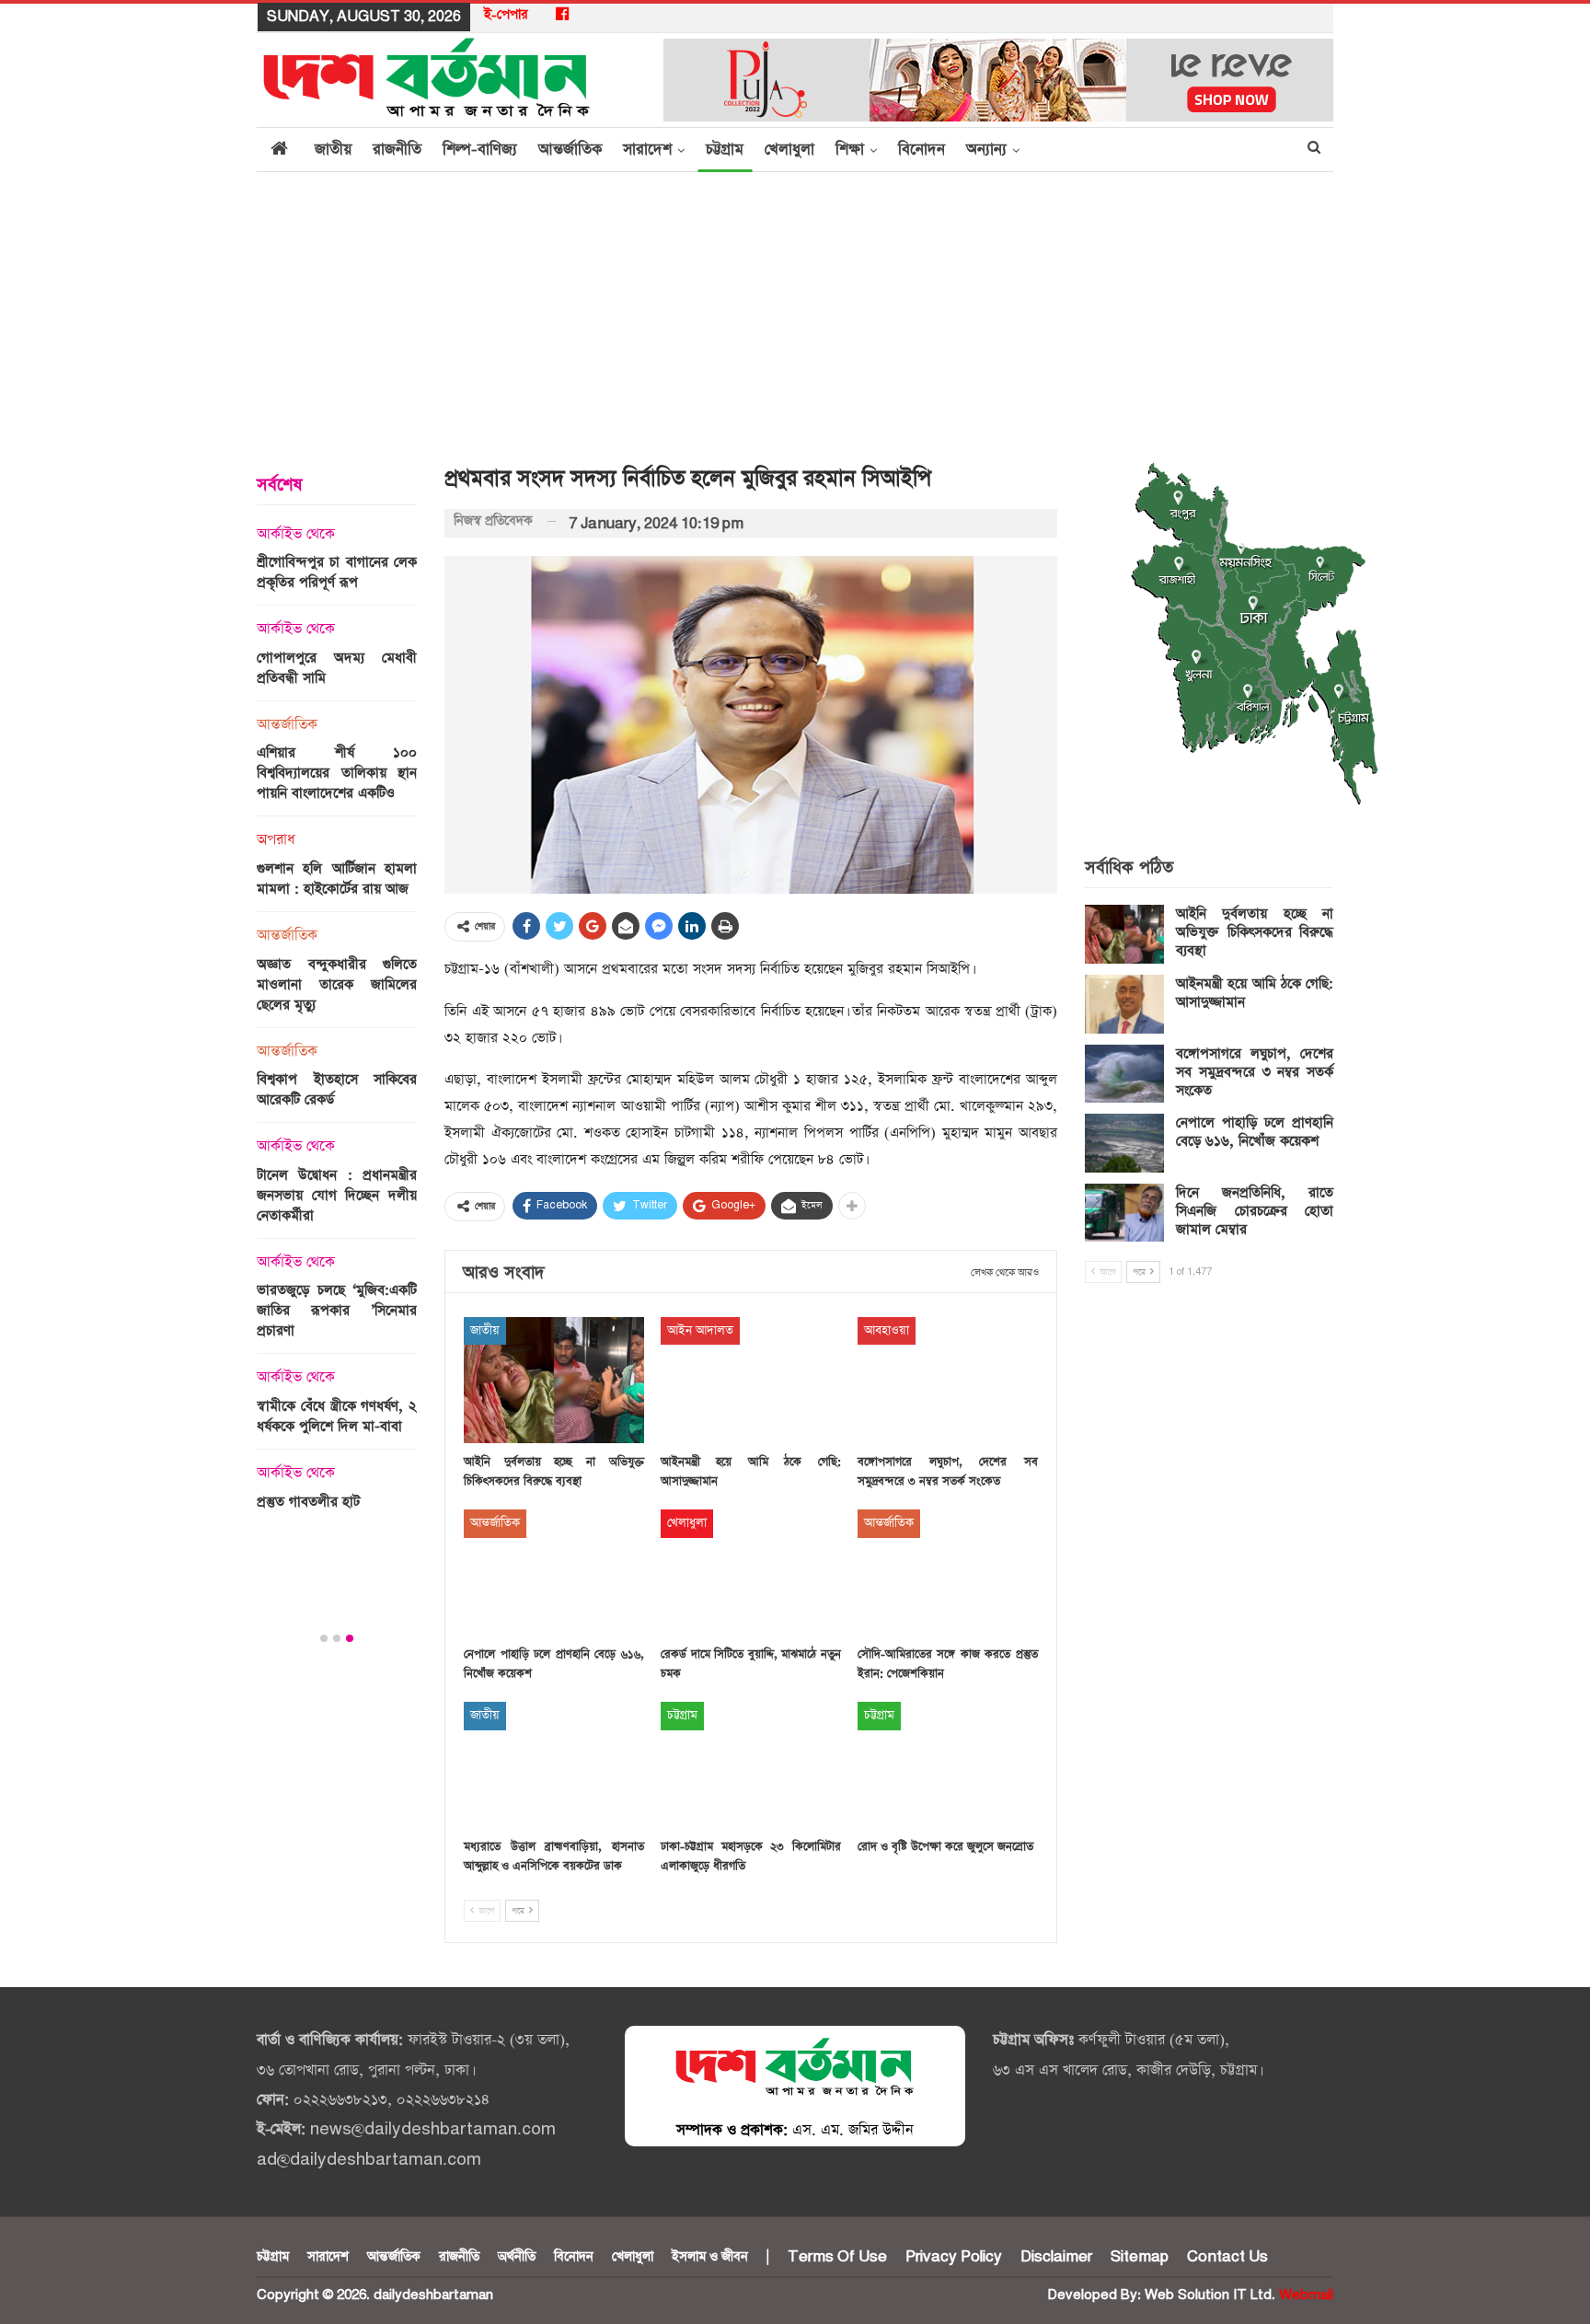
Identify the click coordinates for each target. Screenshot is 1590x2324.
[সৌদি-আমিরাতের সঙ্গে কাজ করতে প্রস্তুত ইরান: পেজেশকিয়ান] (948, 1572)
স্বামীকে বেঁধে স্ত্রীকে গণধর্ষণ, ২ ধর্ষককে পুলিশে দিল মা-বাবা (337, 1416)
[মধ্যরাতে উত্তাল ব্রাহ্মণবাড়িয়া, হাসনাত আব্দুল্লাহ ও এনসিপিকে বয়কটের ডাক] (554, 1765)
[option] (337, 1023)
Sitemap (1140, 2257)
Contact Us (1227, 2257)
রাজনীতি (397, 150)
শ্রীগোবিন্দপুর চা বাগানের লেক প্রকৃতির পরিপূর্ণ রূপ (337, 572)
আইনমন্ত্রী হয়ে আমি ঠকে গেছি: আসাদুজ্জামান (1255, 993)
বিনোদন (922, 150)
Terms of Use (837, 2257)
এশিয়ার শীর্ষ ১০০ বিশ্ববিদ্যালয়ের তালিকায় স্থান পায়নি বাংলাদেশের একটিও (337, 773)
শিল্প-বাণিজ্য (480, 150)
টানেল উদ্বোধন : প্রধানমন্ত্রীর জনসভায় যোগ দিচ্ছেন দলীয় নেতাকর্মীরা (337, 1195)
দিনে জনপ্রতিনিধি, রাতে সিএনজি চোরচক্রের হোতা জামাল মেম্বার (1255, 1211)
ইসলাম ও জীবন (710, 2257)
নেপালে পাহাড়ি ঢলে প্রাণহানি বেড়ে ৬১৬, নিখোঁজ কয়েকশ (1255, 1132)
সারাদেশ (647, 150)
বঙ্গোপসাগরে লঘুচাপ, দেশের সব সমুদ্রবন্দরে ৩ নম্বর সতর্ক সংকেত (1255, 1072)
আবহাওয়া (887, 1330)
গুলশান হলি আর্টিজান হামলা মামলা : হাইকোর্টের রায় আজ (337, 879)
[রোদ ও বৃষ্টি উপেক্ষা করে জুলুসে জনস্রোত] (948, 1765)
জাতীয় (333, 150)
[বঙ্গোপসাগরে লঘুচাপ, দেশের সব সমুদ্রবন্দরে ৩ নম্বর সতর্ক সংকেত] (948, 1380)
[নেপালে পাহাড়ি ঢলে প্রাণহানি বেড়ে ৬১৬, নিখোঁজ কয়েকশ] (554, 1572)
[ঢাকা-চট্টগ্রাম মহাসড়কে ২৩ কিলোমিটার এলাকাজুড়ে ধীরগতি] (751, 1765)
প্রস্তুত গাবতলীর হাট (308, 1502)
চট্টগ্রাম (725, 150)
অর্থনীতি (517, 2257)
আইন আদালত (700, 1330)
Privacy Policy (954, 2257)
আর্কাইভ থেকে (296, 535)
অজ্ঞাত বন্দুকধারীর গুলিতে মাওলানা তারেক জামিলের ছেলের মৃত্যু (337, 984)
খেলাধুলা (789, 150)
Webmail (1306, 2295)
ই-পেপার (506, 15)
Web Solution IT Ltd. (1210, 2295)
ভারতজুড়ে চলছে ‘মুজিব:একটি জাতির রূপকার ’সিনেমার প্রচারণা (337, 1310)
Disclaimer (1056, 2257)
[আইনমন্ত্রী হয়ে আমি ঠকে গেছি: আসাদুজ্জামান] (751, 1380)
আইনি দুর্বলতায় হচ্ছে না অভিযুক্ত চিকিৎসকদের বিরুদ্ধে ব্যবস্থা (1255, 932)
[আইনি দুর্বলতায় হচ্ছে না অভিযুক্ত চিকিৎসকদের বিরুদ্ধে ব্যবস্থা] (554, 1380)
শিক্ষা (850, 150)
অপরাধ (276, 840)
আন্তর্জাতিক (570, 150)
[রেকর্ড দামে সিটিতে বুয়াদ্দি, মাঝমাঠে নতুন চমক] (751, 1572)
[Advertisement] (795, 310)
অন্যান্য (986, 150)
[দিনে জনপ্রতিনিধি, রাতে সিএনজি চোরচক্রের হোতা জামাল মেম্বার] (1124, 1213)
